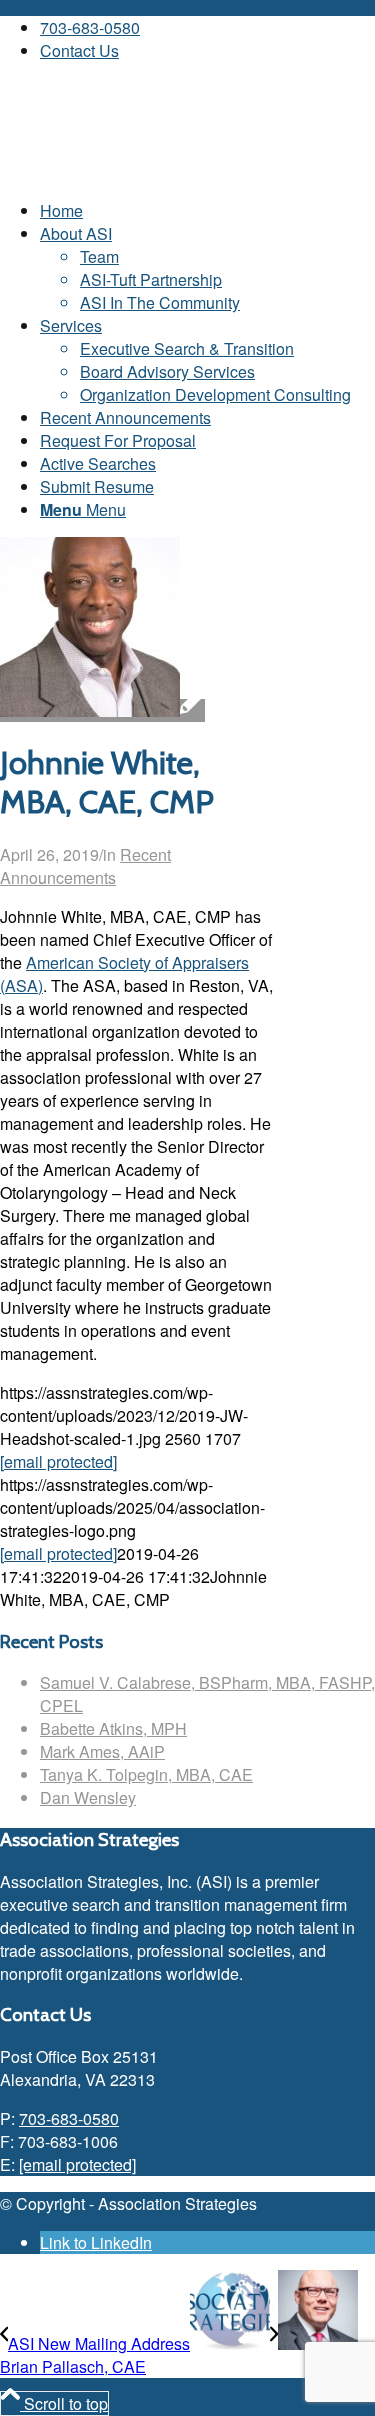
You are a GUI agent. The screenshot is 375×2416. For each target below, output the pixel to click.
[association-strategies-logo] (150, 171)
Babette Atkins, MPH (113, 1728)
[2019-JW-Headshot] (102, 710)
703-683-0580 (90, 27)
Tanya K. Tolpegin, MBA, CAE (146, 1774)
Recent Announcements (85, 866)
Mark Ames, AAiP (102, 1751)
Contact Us (79, 50)
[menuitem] (207, 27)
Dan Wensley (88, 1797)
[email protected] (58, 1461)
